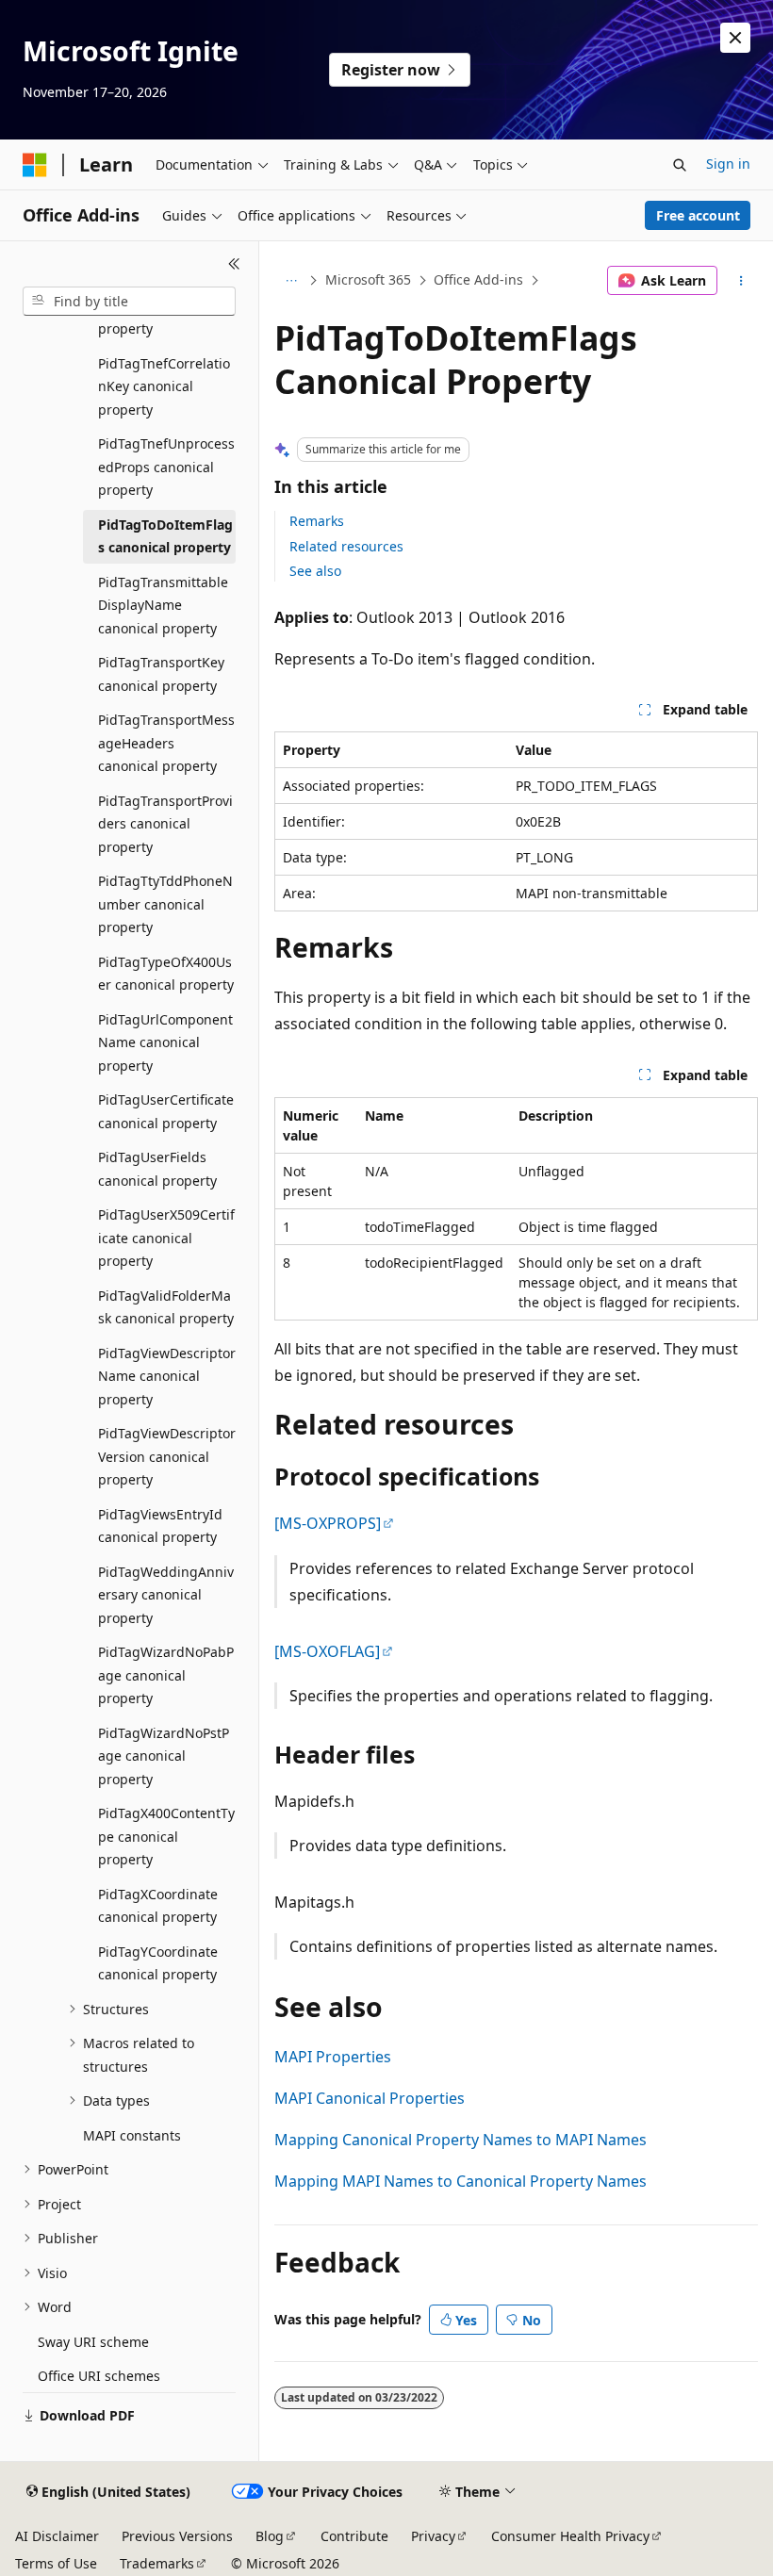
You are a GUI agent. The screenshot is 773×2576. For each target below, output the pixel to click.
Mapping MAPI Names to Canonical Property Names (461, 2181)
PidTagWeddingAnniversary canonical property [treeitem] (166, 1595)
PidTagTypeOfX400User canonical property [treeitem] (166, 974)
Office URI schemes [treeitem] (99, 2376)
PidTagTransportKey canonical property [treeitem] (161, 674)
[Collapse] (234, 264)
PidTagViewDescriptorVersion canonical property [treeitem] (167, 1456)
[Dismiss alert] (735, 38)
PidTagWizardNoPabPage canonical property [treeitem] (166, 1675)
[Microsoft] (35, 165)
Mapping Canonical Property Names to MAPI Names (461, 2140)
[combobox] (129, 302)
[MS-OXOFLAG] (327, 1651)
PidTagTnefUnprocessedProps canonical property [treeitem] (166, 467)
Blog (270, 2536)
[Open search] (680, 165)
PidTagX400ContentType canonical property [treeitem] (166, 1836)
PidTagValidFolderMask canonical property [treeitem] (166, 1307)
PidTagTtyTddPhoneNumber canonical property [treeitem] (165, 904)
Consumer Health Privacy (570, 2536)
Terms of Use (56, 2563)
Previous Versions (177, 2536)
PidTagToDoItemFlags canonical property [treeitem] (165, 536)
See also (315, 571)
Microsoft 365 (368, 279)
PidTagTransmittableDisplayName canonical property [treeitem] (163, 605)
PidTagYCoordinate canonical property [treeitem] (158, 1963)
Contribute (354, 2536)
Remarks (317, 521)
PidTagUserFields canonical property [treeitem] (157, 1169)
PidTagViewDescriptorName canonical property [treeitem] (167, 1376)
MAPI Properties (333, 2057)
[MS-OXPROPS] (328, 1523)
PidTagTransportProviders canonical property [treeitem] (165, 824)
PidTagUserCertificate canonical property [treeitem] (166, 1111)
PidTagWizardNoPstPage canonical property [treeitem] (164, 1756)
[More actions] (741, 281)
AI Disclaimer (57, 2536)
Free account (698, 215)
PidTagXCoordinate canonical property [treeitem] (158, 1906)
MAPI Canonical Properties (370, 2098)
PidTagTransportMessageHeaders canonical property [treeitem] (166, 743)
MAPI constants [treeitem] (132, 2135)
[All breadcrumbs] (291, 281)
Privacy (433, 2536)
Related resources (346, 546)
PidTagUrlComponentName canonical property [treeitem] (165, 1042)
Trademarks (157, 2563)
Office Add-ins (478, 279)
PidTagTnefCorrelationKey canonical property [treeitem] (164, 386)
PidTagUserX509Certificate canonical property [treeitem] (166, 1238)
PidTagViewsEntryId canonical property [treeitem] (160, 1526)
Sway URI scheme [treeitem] (93, 2342)
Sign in (728, 164)
